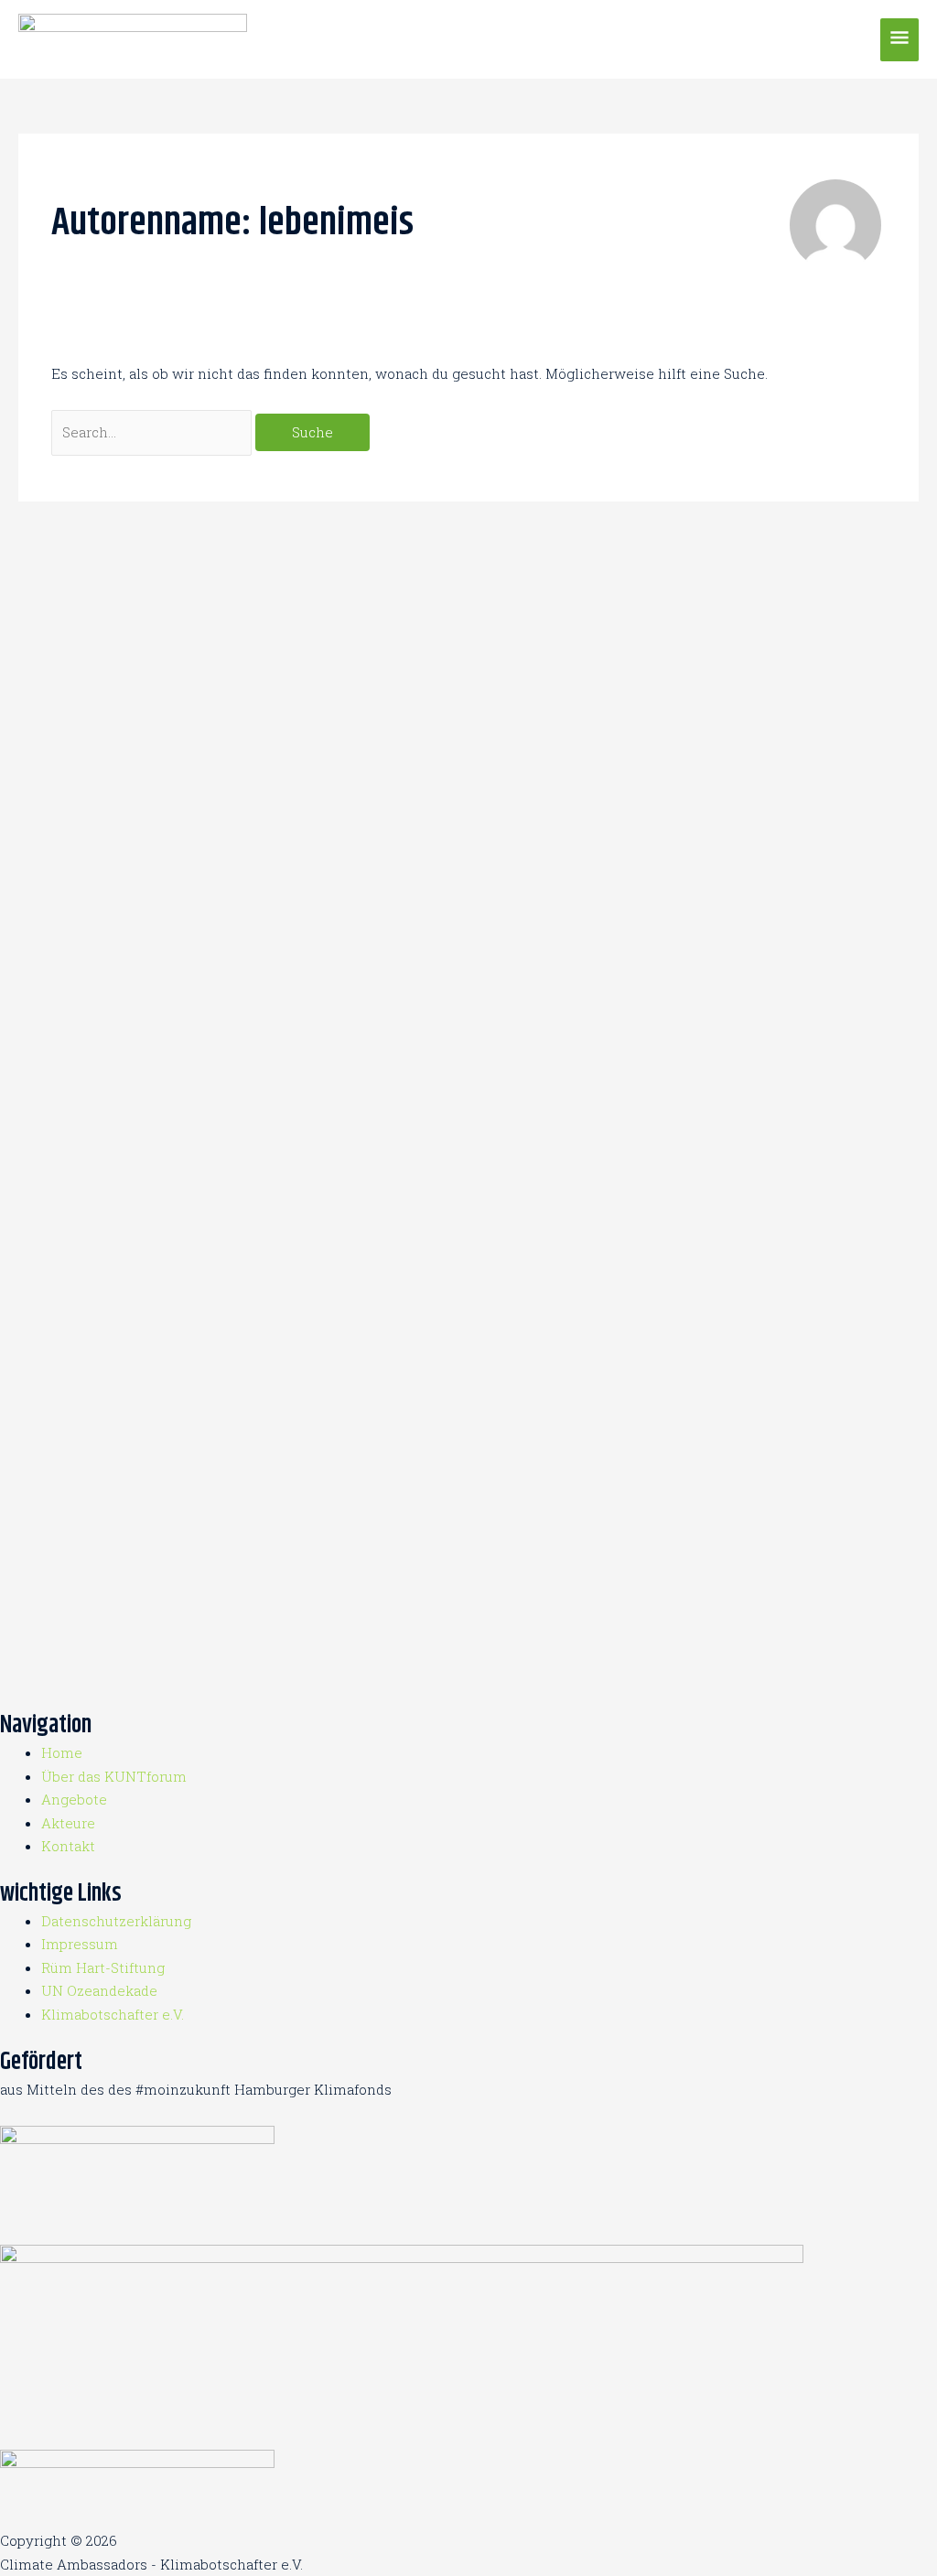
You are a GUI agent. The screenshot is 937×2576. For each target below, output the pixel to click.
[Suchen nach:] (153, 432)
